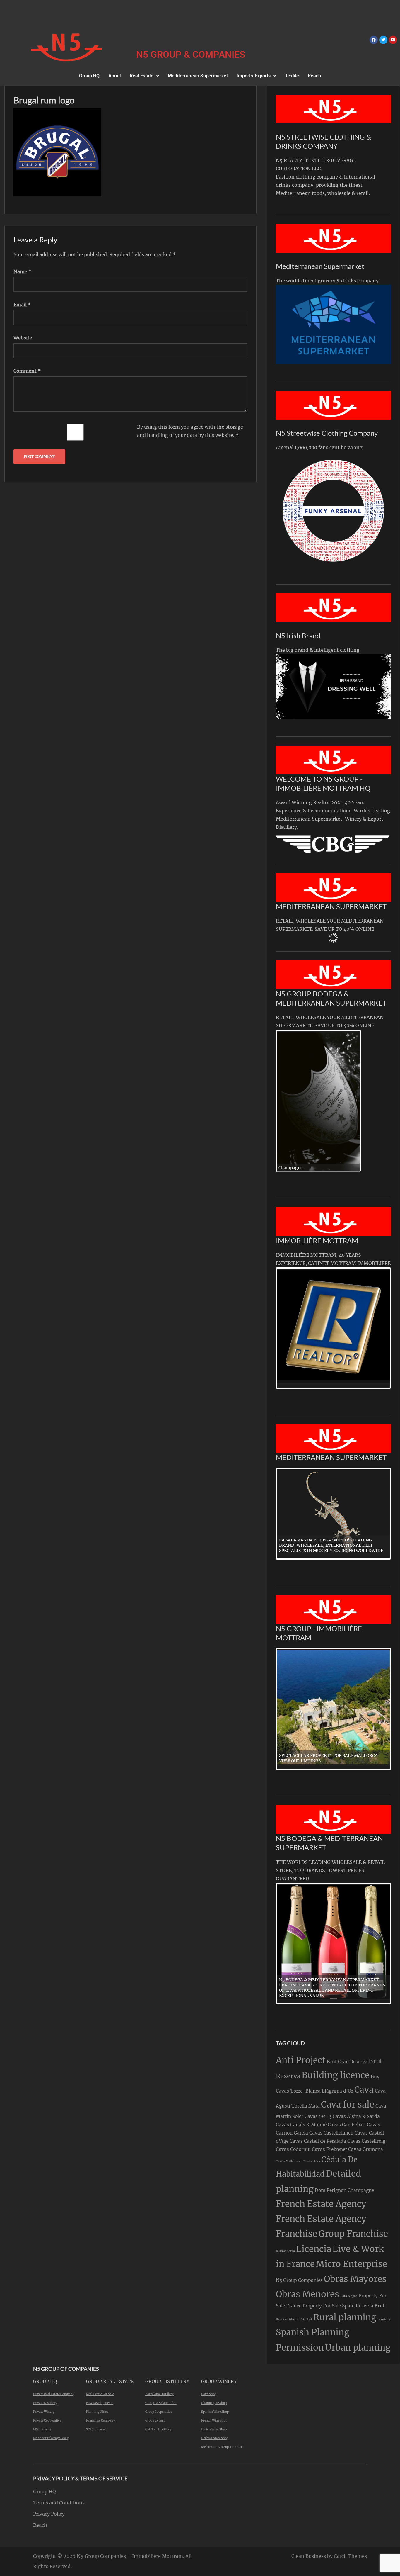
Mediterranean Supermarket (198, 76)
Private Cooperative (47, 2420)
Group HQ (89, 76)
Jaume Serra (285, 2251)
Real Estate (142, 76)
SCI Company (96, 2429)
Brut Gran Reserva (347, 2062)
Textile (292, 76)
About (115, 76)
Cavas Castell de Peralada (318, 2141)
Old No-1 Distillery (158, 2429)
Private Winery (44, 2412)
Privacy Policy (49, 2514)
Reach (314, 76)
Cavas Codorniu (293, 2149)
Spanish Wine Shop (215, 2412)
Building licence (336, 2075)
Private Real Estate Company (54, 2394)
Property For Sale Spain (329, 2306)
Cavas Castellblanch (331, 2133)
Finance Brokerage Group (51, 2438)
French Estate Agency (321, 2204)
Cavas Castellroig (366, 2141)
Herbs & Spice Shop (215, 2438)
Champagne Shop (214, 2403)
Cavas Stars (311, 2161)
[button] (144, 76)
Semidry (384, 2319)
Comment (27, 371)
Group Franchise (353, 2234)
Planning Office (97, 2412)
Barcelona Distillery (159, 2394)
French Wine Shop (214, 2420)
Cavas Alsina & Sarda (356, 2116)
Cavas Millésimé (289, 2161)
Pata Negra (349, 2296)
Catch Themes (350, 2556)
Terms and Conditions (59, 2503)
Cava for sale (348, 2104)
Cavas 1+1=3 (318, 2116)
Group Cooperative (159, 2412)
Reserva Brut (370, 2306)
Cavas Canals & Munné (301, 2125)
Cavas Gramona (366, 2149)
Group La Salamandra (161, 2403)
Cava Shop (209, 2394)
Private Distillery (45, 2403)
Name (22, 271)
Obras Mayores (355, 2279)
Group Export (155, 2420)
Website (23, 338)
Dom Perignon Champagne (344, 2190)
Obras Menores (307, 2294)
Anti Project (301, 2060)
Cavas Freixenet (329, 2149)
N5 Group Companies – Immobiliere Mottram (130, 2556)
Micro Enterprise (352, 2264)
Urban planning (358, 2347)
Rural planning (345, 2317)
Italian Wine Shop (214, 2429)
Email (22, 305)
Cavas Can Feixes (347, 2125)
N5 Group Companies (299, 2280)
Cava (364, 2090)
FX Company (42, 2429)
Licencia (314, 2249)
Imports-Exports (254, 76)
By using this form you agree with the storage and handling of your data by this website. (190, 431)
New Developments (100, 2403)
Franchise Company (101, 2420)
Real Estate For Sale (100, 2394)
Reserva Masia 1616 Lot (294, 2319)
